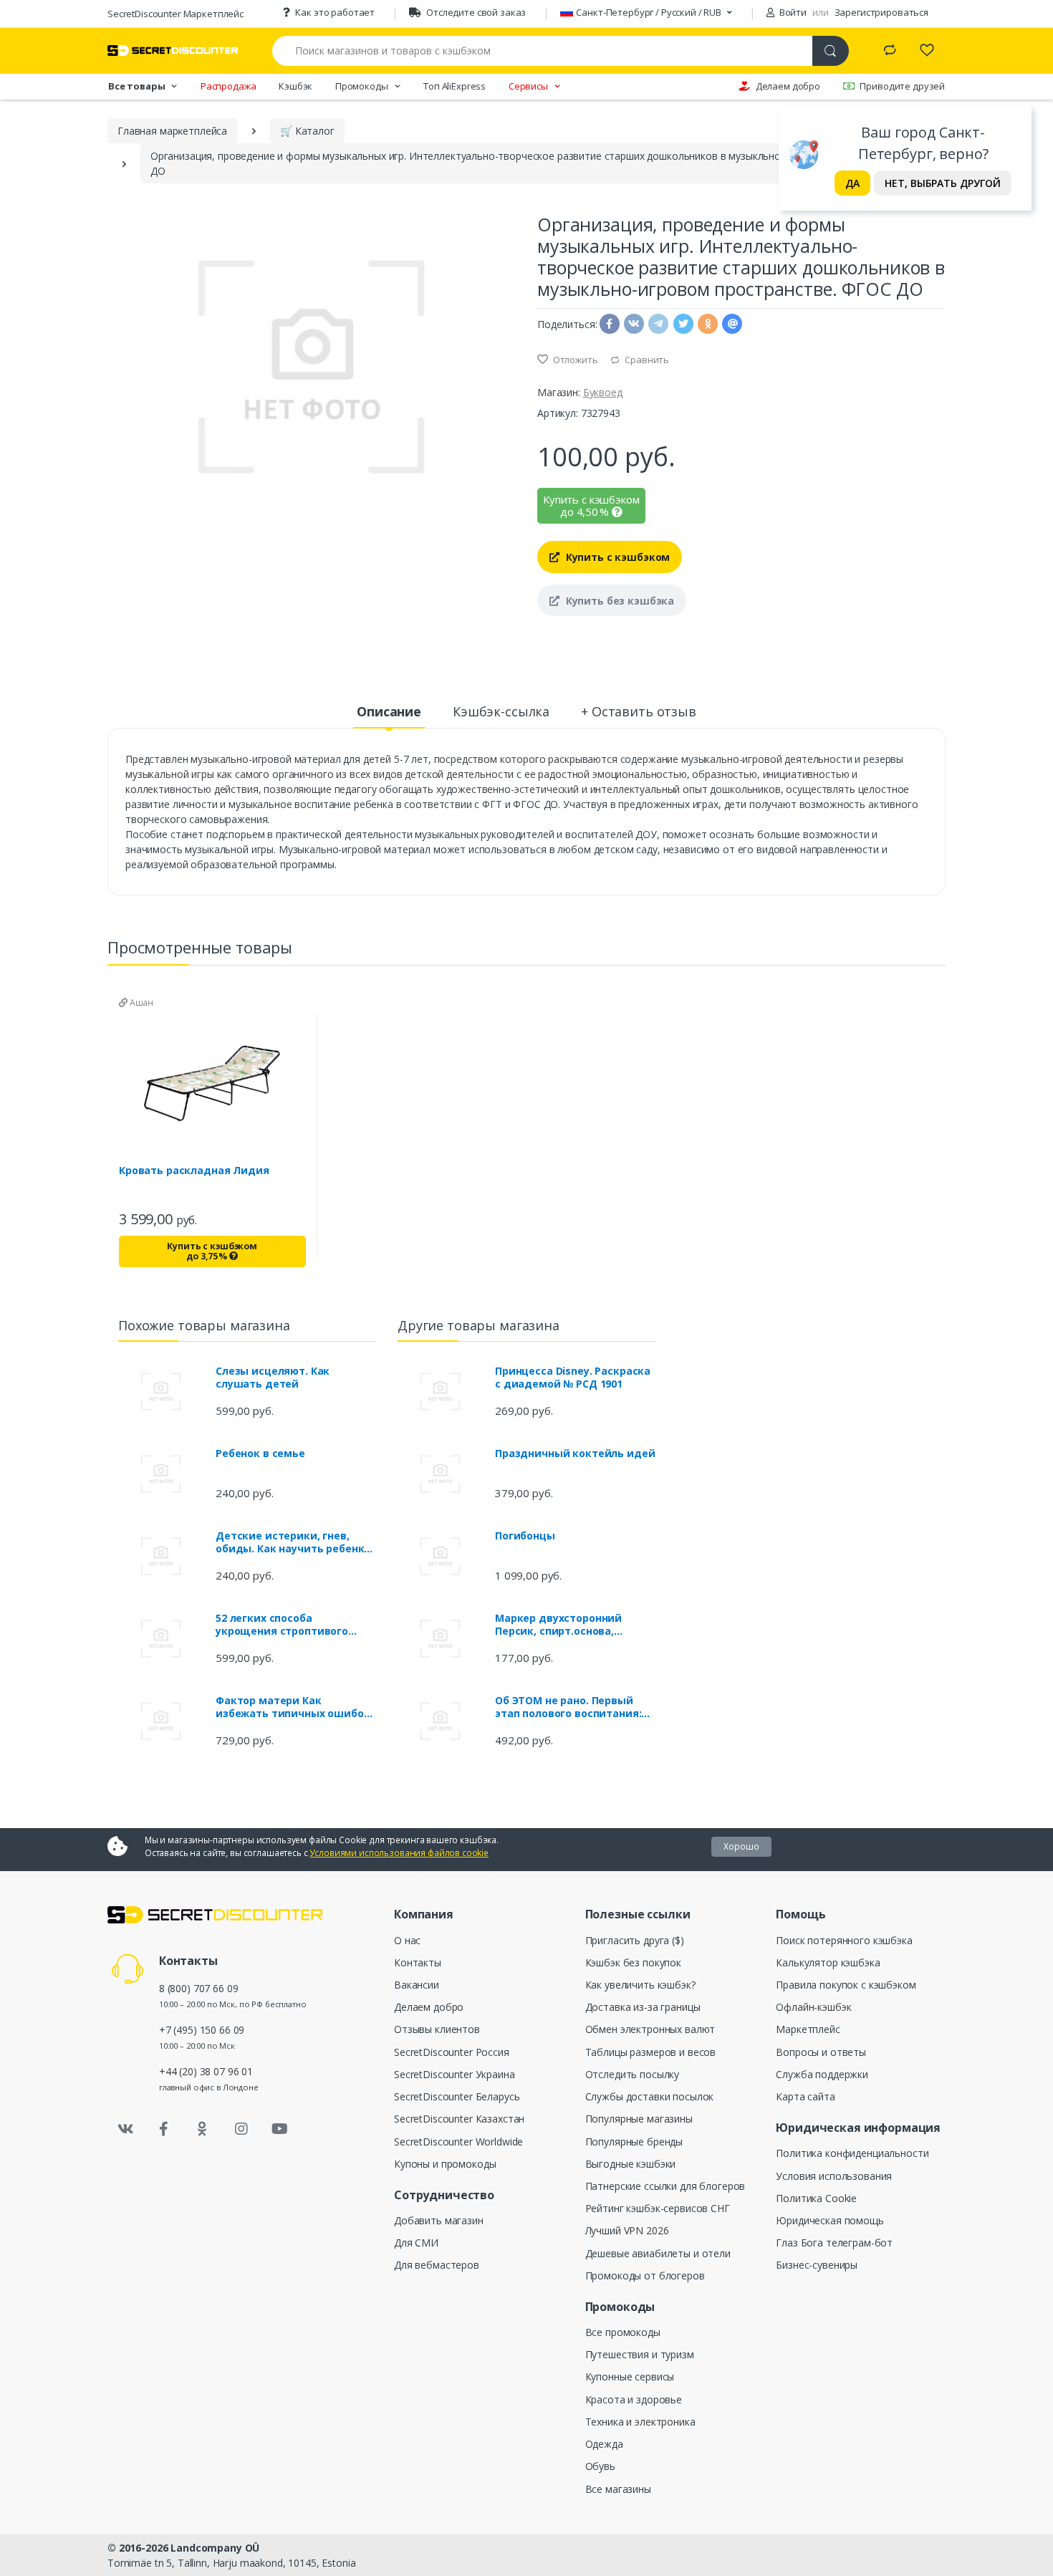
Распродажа (229, 86)
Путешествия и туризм (640, 2354)
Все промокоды (623, 2332)
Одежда (604, 2444)
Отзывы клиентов (437, 2029)
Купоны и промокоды (445, 2164)
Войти (792, 12)
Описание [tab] (389, 711)
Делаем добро (788, 86)
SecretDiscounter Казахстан (459, 2119)
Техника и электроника (640, 2422)
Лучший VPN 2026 (627, 2230)
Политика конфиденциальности (852, 2153)
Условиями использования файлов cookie (399, 1853)
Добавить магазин (439, 2220)
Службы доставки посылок (650, 2096)
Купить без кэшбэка (619, 601)
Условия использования (834, 2176)
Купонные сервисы (630, 2376)
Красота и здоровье (634, 2399)
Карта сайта (805, 2096)
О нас (407, 1940)
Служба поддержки (822, 2074)
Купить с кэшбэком (616, 557)
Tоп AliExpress (455, 86)
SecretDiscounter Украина (455, 2074)
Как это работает (335, 12)
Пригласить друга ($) (635, 1940)
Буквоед (603, 392)
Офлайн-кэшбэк (813, 2007)
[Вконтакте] (125, 2129)
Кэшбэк (295, 86)
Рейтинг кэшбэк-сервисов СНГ (658, 2208)
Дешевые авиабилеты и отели (658, 2253)
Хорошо (741, 1846)
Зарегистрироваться (881, 12)
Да (852, 183)
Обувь (600, 2466)
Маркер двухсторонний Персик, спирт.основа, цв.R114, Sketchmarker (558, 1625)
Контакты (418, 1962)
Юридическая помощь (830, 2220)
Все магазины (618, 2489)
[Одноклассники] (203, 2129)
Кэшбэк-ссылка (501, 711)
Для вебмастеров (437, 2265)
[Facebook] (164, 2129)
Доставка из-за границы (643, 2007)
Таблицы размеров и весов (651, 2052)
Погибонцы (525, 1536)
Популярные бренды (634, 2142)
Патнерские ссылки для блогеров (665, 2186)
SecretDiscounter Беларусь (457, 2096)
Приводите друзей (902, 86)
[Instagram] (241, 2129)
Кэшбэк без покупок (633, 1962)
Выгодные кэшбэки (631, 2164)
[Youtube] (279, 2129)
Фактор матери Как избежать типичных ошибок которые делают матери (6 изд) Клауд (293, 1707)
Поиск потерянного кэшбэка (844, 1940)
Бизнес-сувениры (817, 2265)
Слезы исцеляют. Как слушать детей (273, 1378)
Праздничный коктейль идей (575, 1453)
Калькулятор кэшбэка (828, 1962)
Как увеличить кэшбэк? (640, 1985)
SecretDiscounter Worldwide (458, 2142)
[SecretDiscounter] (173, 51)
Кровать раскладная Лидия (194, 1171)
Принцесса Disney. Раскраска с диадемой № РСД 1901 (573, 1378)
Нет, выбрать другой (943, 183)
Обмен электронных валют (650, 2029)
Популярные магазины (639, 2119)
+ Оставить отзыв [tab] (639, 711)
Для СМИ (416, 2243)
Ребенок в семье (260, 1453)
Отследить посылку (633, 2074)
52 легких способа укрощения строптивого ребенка (282, 1625)
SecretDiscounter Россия (452, 2052)
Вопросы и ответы (821, 2052)
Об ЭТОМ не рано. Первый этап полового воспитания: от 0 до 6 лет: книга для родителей (568, 1707)
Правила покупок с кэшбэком (846, 1985)
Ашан (140, 1003)
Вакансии (417, 1985)
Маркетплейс (808, 2029)
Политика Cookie (816, 2198)
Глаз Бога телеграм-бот (834, 2243)
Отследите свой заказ (476, 12)
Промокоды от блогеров (645, 2275)
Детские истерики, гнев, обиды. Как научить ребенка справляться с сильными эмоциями (293, 1542)
